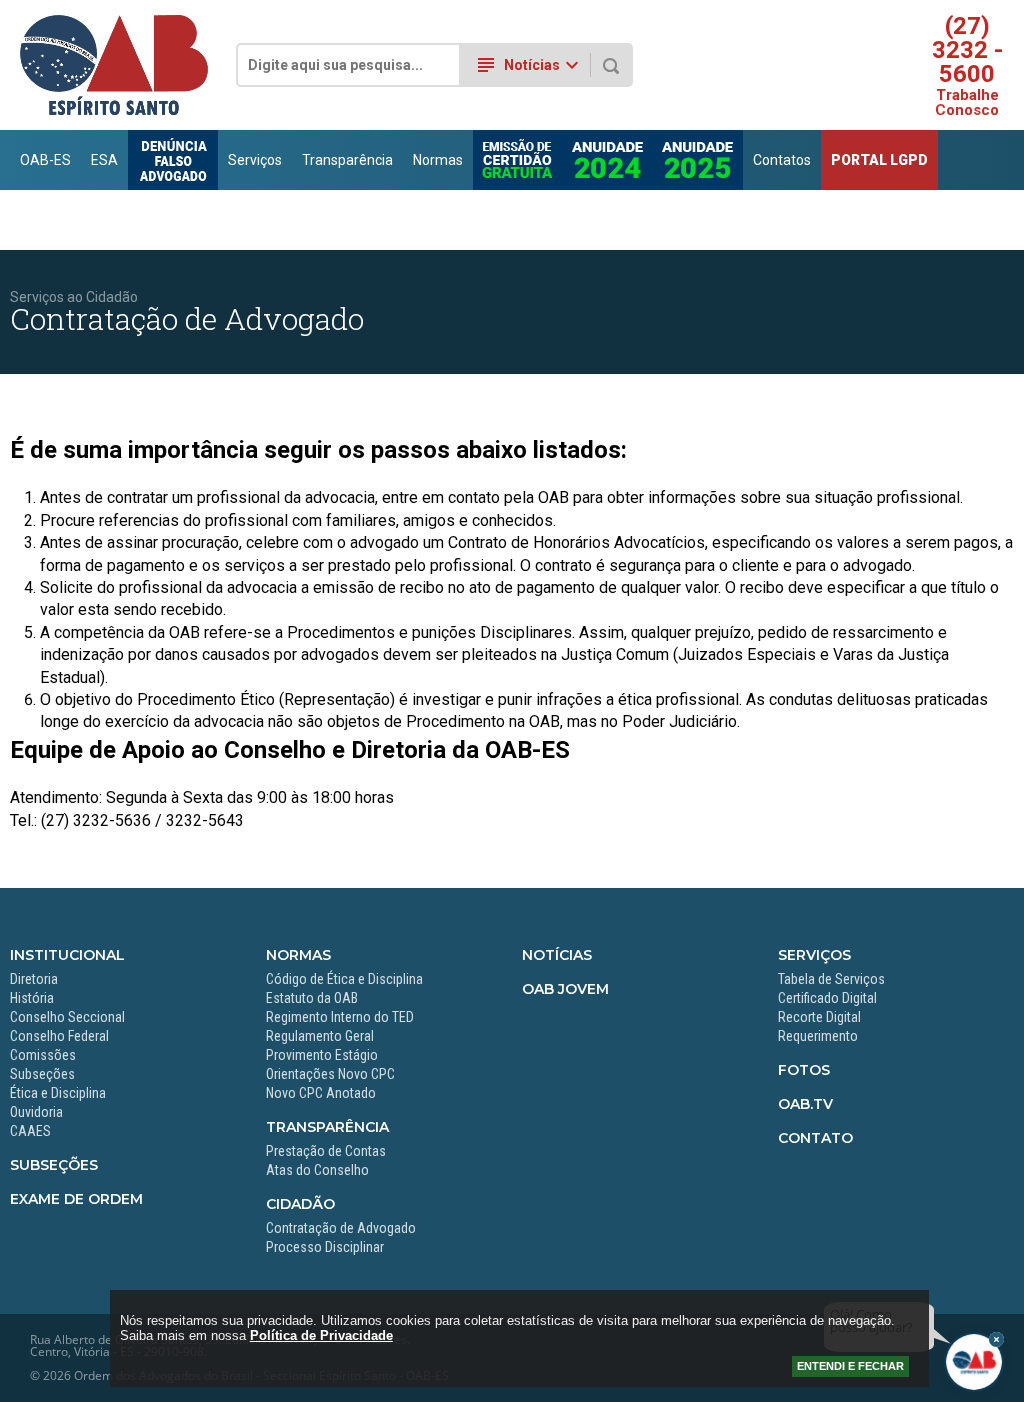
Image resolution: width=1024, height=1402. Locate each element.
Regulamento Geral (320, 1036)
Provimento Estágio (322, 1055)
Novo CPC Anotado (321, 1093)
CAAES (30, 1131)
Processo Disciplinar (325, 1247)
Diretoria (34, 979)
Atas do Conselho (317, 1170)
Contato (815, 1138)
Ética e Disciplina (58, 1093)
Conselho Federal (59, 1036)
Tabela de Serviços (831, 979)
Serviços (255, 160)
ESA (104, 160)
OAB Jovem (565, 989)
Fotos (804, 1070)
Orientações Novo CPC (330, 1074)
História (32, 998)
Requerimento (818, 1036)
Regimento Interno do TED (340, 1017)
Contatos (782, 160)
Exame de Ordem (76, 1199)
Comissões (43, 1055)
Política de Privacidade (321, 1335)
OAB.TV (805, 1104)
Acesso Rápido (937, 220)
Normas (438, 160)
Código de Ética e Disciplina (344, 979)
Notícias (557, 955)
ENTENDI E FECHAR (850, 1366)
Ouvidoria (36, 1112)
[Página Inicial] (114, 111)
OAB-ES (45, 160)
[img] (996, 1339)
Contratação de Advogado (341, 1228)
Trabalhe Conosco (967, 103)
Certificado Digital (827, 998)
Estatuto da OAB (312, 998)
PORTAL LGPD (879, 160)
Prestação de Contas (326, 1151)
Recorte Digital (819, 1017)
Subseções (42, 1074)
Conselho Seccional (67, 1017)
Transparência (347, 160)
